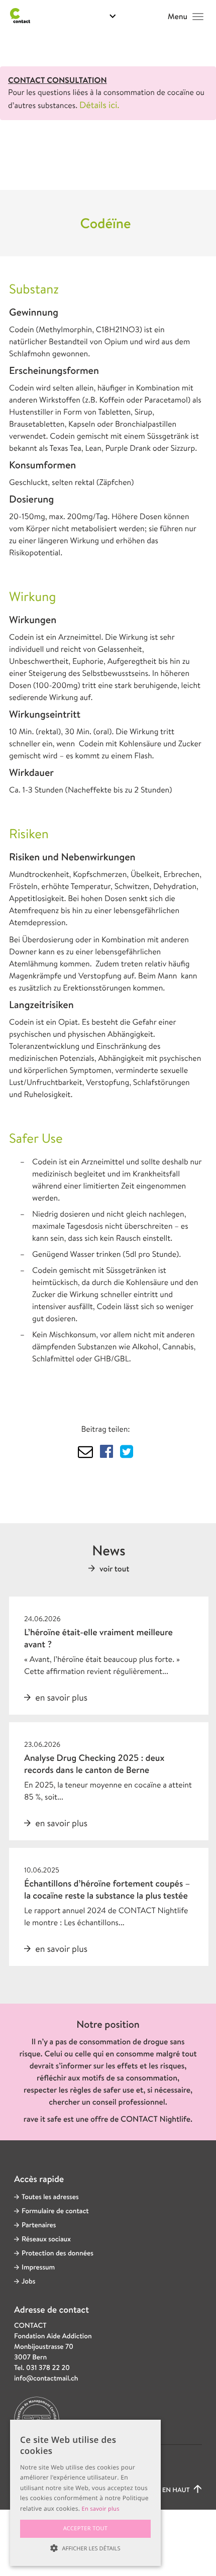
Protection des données (58, 2253)
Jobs (28, 2282)
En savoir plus (101, 2509)
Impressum (38, 2267)
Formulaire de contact (55, 2211)
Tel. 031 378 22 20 (42, 2368)
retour (52, 149)
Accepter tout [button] (86, 2529)
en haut (177, 2490)
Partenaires (39, 2225)
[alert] (85, 2493)
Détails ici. (99, 105)
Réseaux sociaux (46, 2239)
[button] (85, 2548)
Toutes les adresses (50, 2197)
